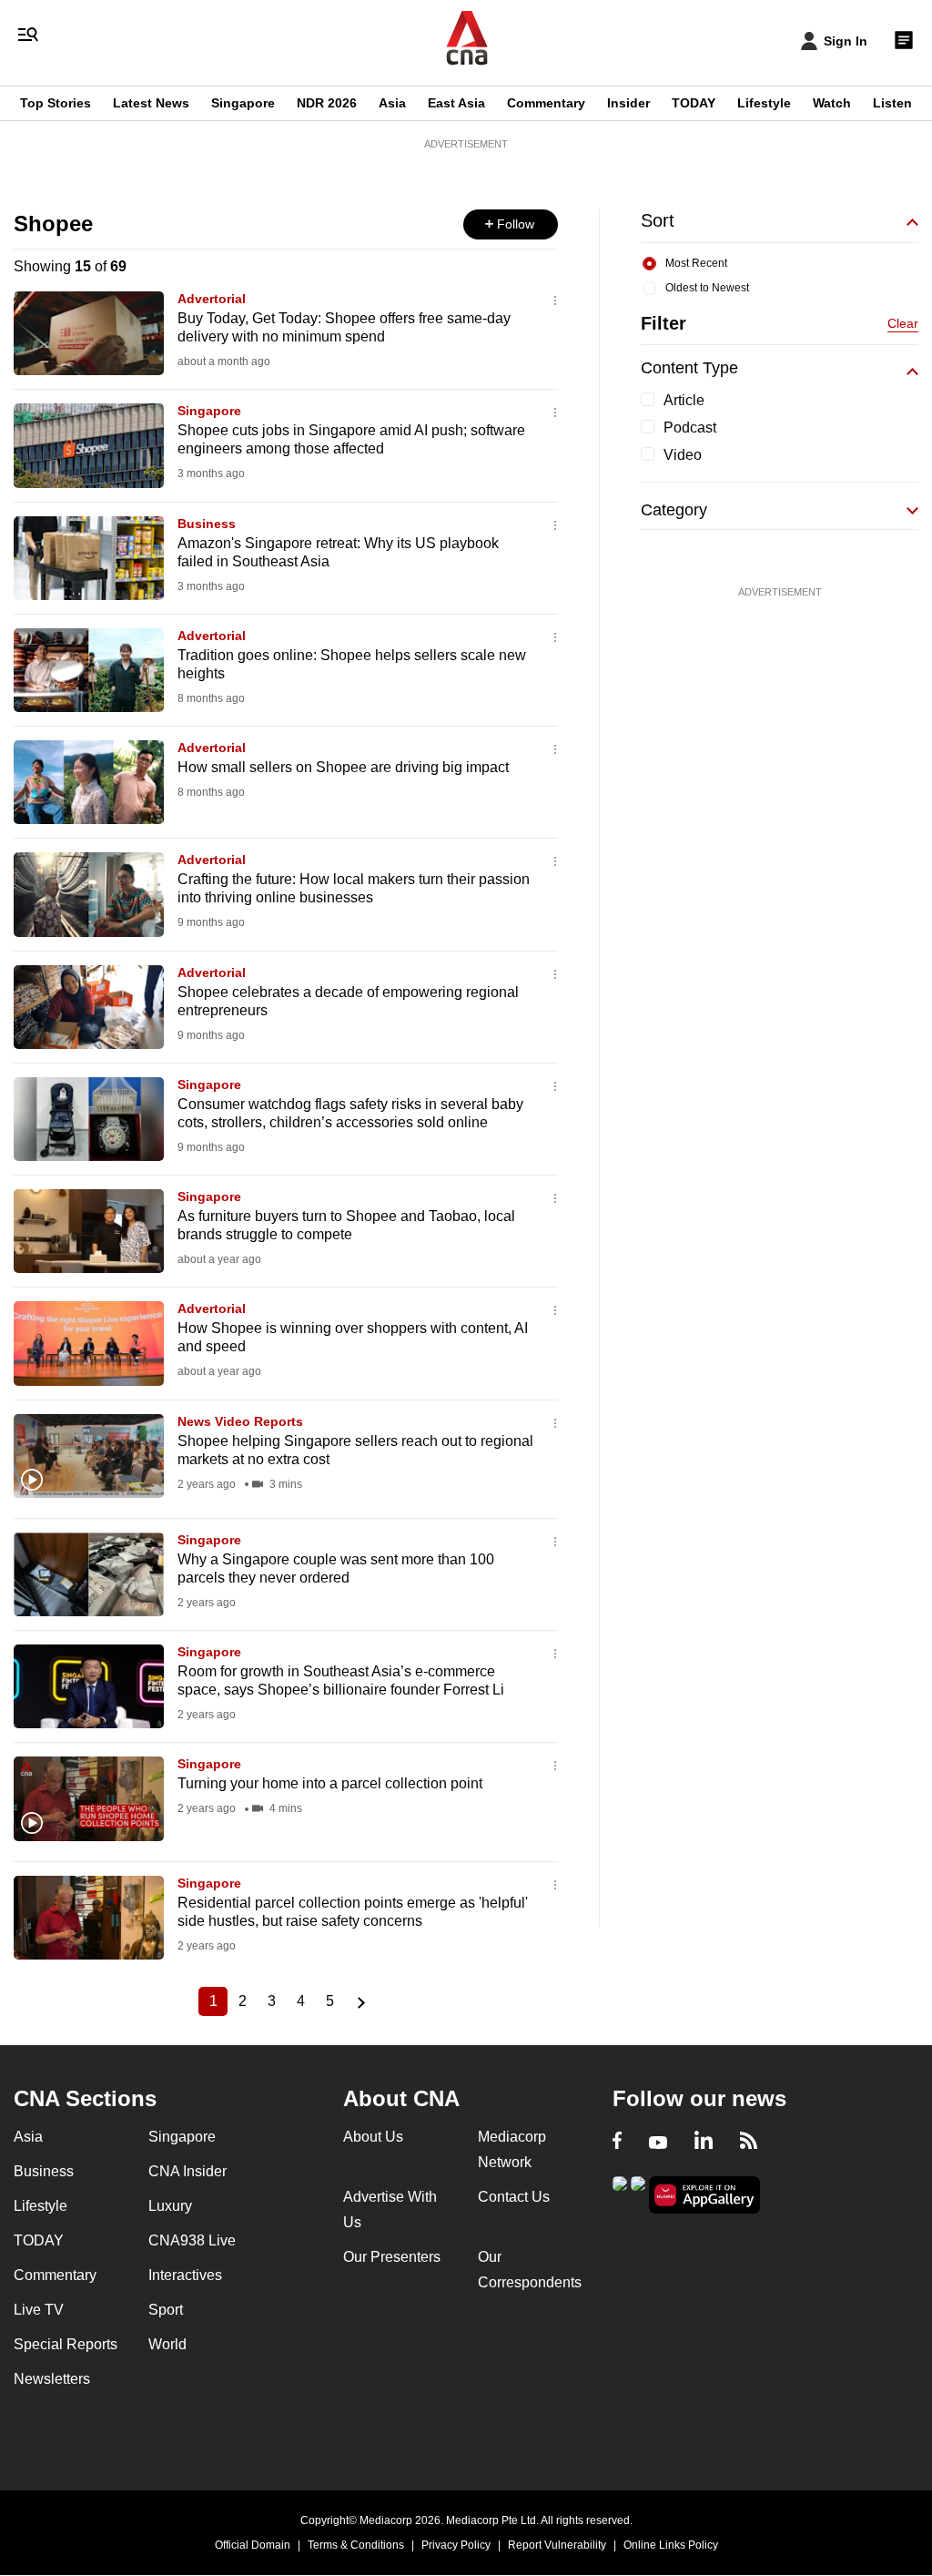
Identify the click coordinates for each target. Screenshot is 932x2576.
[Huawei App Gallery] (704, 2195)
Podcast (690, 428)
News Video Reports (240, 1421)
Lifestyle (764, 103)
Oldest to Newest (707, 288)
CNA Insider (187, 2171)
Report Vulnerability (557, 2545)
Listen (892, 103)
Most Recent (696, 263)
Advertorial (212, 299)
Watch (832, 103)
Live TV (39, 2310)
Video (683, 455)
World (167, 2344)
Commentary (546, 103)
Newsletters (52, 2379)
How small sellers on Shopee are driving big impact (343, 767)
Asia (392, 103)
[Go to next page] (359, 2001)
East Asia (456, 103)
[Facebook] (617, 2143)
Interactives (185, 2275)
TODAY (694, 103)
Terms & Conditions (356, 2545)
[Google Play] (620, 2193)
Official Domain (253, 2545)
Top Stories (56, 103)
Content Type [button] (689, 368)
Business (207, 524)
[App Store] (638, 2193)
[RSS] (749, 2143)
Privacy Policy (456, 2545)
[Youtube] (658, 2143)
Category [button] (674, 510)
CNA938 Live (192, 2240)
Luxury (170, 2206)
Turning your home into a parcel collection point (330, 1783)
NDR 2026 (327, 103)
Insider (628, 103)
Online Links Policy (671, 2545)
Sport (166, 2310)
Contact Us (514, 2197)
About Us (373, 2137)
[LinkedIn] (704, 2143)
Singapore (243, 103)
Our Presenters (392, 2257)
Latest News (151, 103)
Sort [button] (658, 220)
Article (684, 400)
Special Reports (66, 2344)
